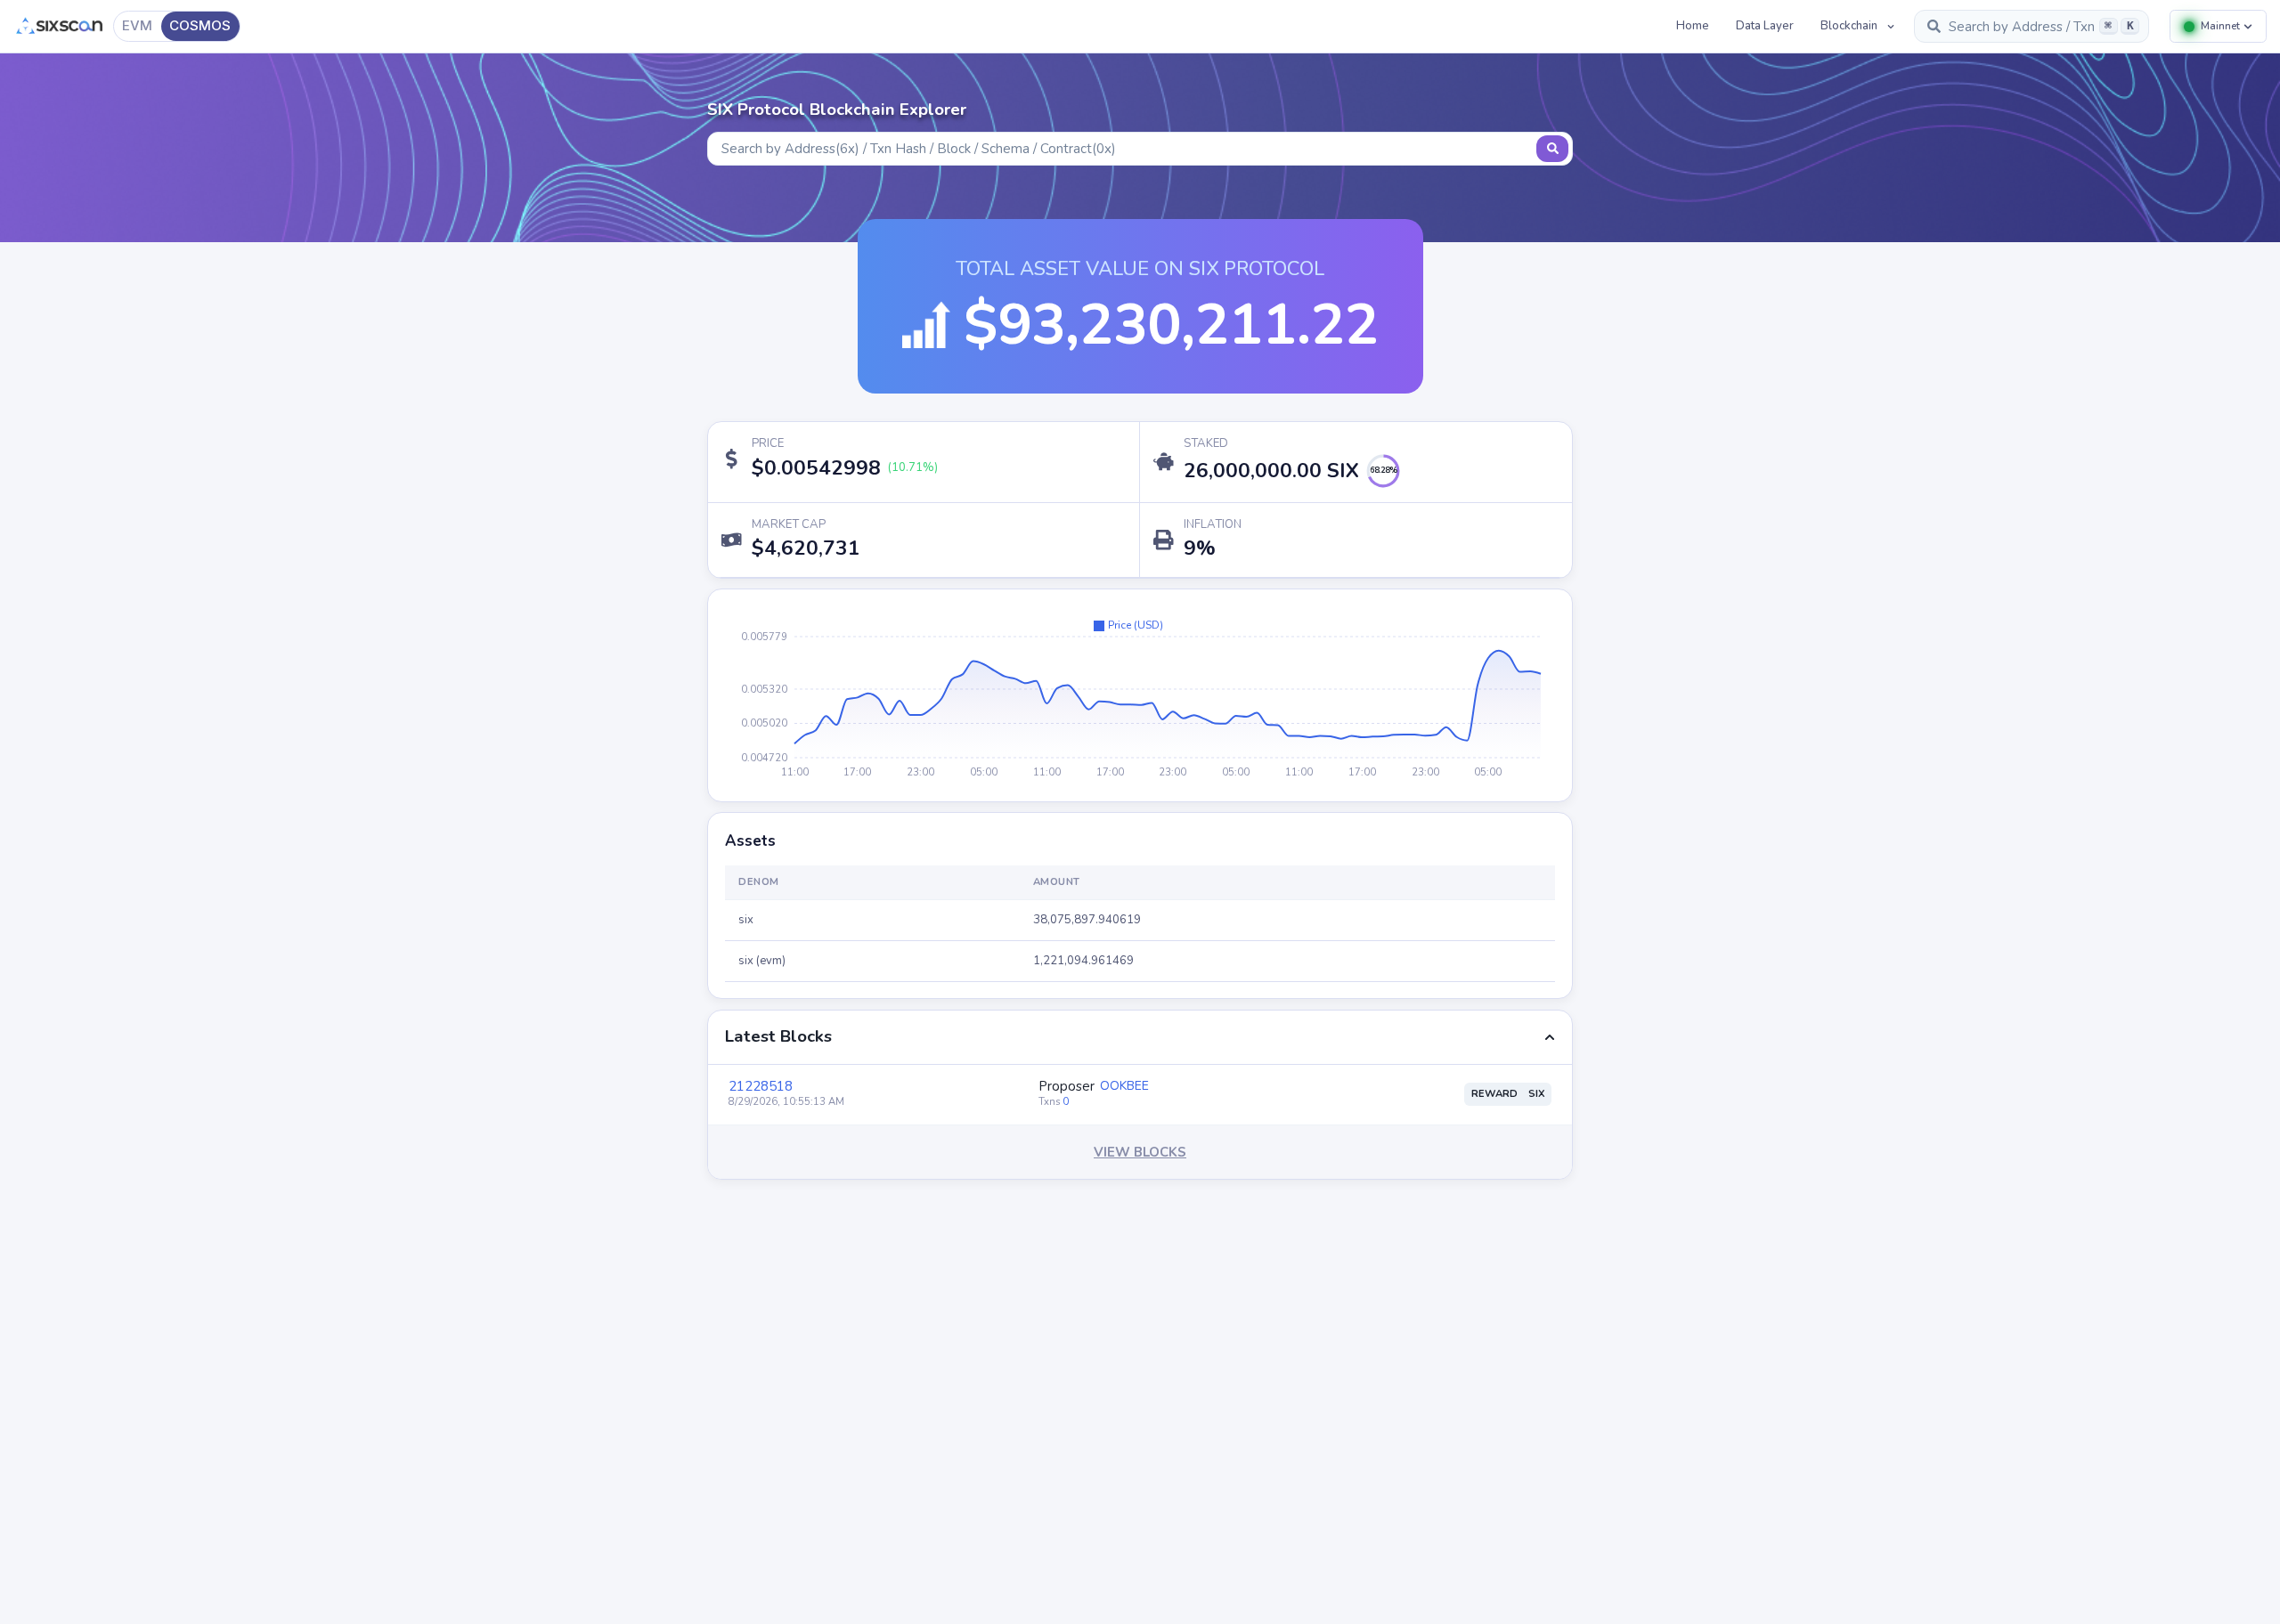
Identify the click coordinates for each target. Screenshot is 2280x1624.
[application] (1140, 695)
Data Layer (1765, 26)
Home (1693, 26)
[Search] (1552, 149)
